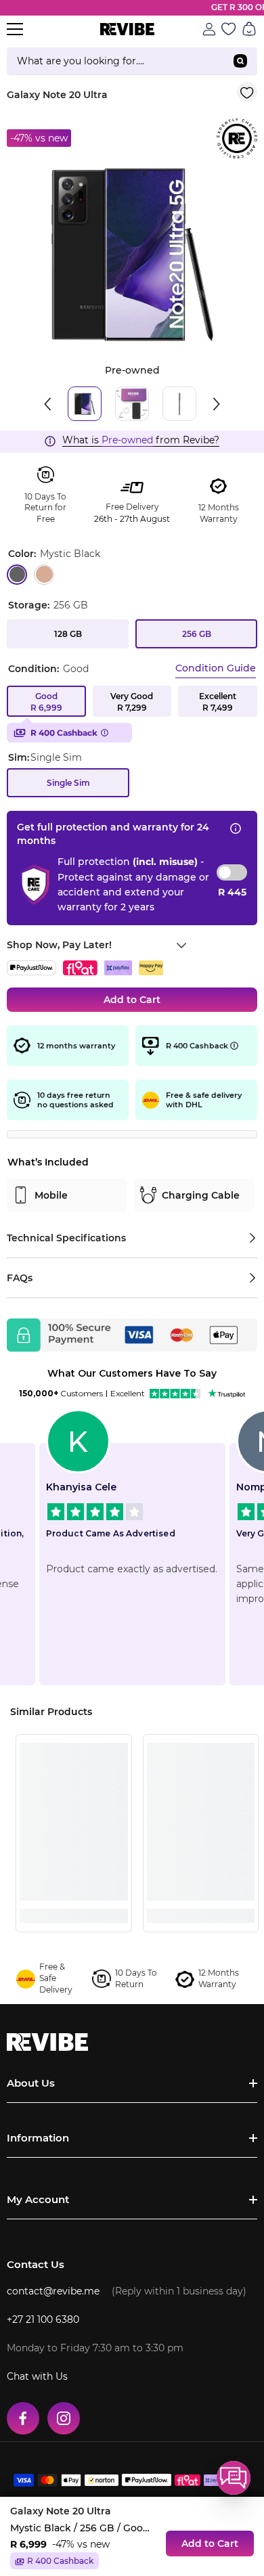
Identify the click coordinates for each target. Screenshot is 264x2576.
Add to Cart (132, 1000)
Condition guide (216, 668)
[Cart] (249, 29)
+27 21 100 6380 (43, 2319)
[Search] (132, 61)
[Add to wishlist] (247, 92)
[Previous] (47, 404)
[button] (234, 2478)
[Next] (217, 404)
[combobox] (115, 61)
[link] (74, 1891)
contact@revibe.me (53, 2291)
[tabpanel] (132, 254)
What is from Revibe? (141, 440)
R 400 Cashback (64, 733)
